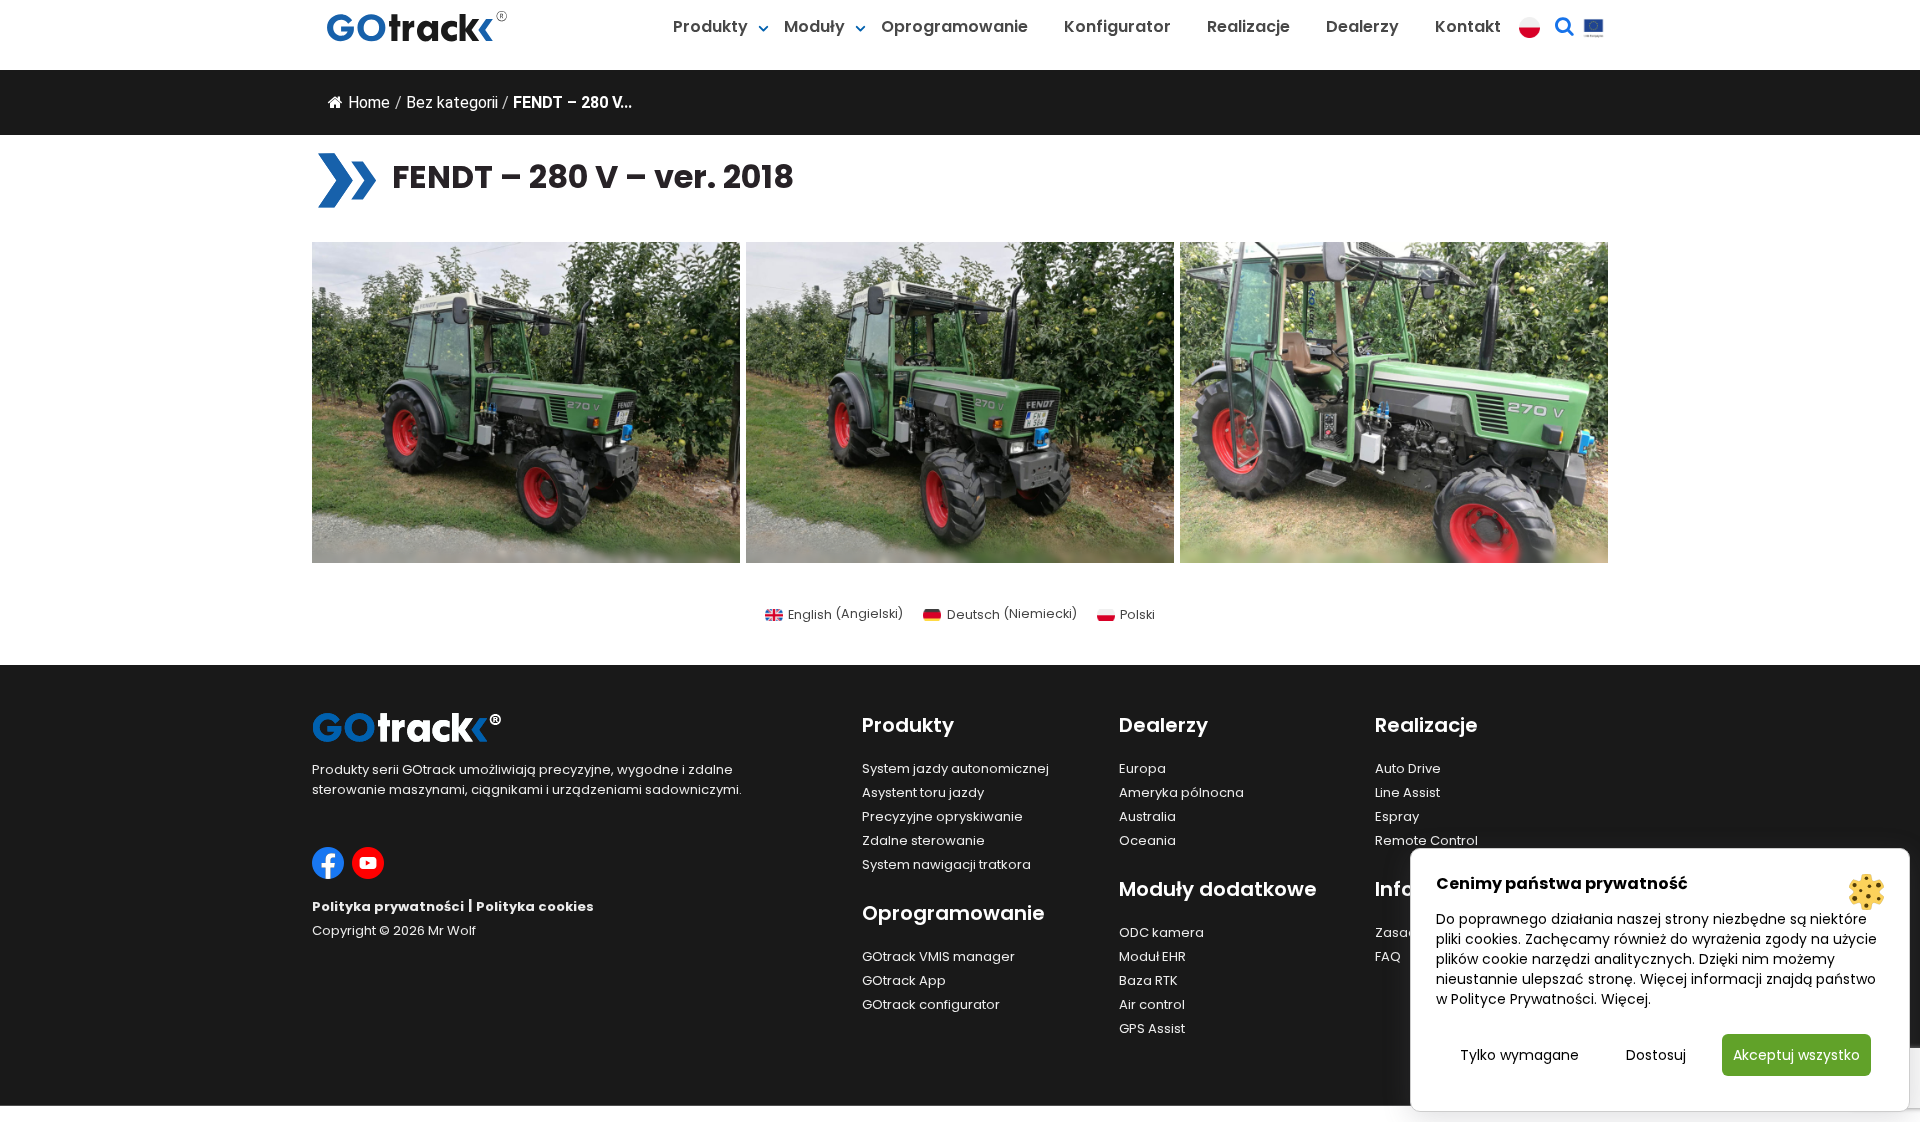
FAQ (1388, 956)
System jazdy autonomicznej (955, 768)
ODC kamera (1161, 932)
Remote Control (1426, 840)
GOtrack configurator (931, 1004)
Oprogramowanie (954, 26)
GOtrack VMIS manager (938, 956)
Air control (1152, 1004)
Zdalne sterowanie (923, 840)
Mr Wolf (452, 930)
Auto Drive (1408, 768)
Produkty (710, 26)
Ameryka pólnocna (1181, 792)
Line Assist (1407, 792)
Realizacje (1248, 26)
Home (369, 102)
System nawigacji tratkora (946, 864)
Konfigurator (1117, 26)
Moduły (814, 26)
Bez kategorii (452, 102)
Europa (1142, 768)
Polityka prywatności (388, 906)
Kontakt (1468, 26)
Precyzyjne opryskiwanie (942, 816)
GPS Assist (1152, 1028)
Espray (1397, 816)
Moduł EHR (1152, 956)
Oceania (1147, 840)
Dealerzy (1362, 26)
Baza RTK (1148, 980)
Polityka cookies (535, 906)
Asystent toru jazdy (923, 792)
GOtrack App (904, 980)
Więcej (1624, 999)
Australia (1147, 816)
